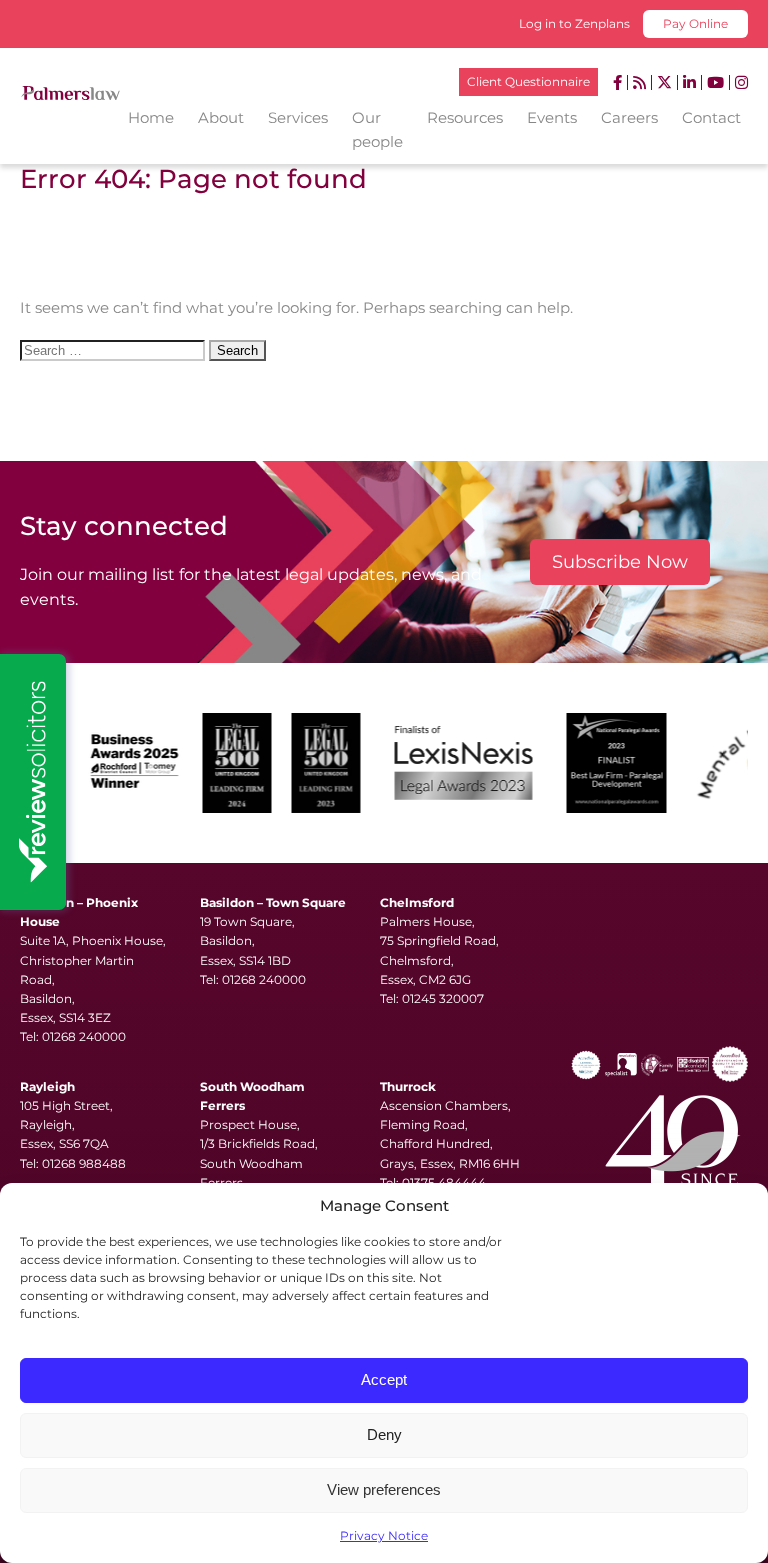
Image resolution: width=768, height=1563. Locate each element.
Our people (377, 129)
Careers (629, 117)
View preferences (384, 1489)
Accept (384, 1379)
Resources (465, 117)
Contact (711, 117)
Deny (384, 1434)
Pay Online (695, 23)
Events (552, 117)
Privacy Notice (384, 1535)
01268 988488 (84, 1163)
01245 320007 (443, 998)
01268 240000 (84, 1036)
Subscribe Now (620, 562)
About (221, 117)
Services (298, 117)
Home (151, 117)
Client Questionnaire (528, 81)
